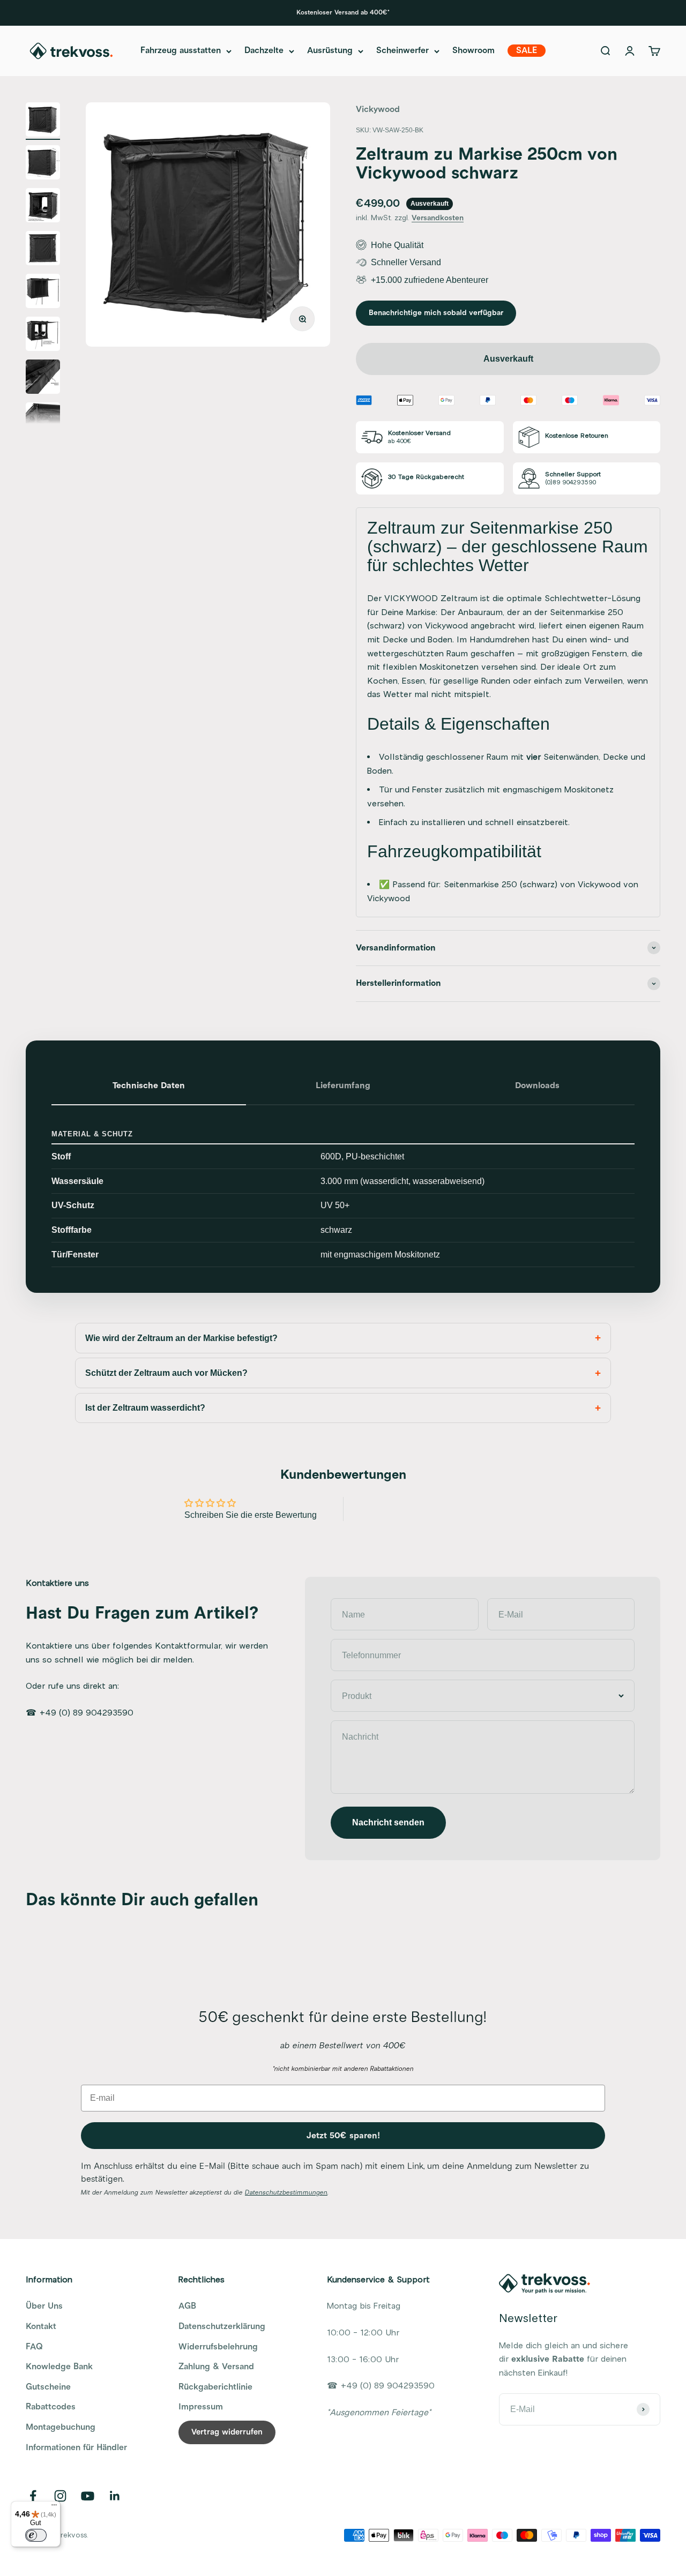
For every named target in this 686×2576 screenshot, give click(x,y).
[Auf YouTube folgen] (88, 2496)
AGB (187, 2306)
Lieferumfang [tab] (343, 1085)
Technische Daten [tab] (149, 1085)
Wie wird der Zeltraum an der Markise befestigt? (181, 1338)
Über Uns (44, 2306)
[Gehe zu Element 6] (43, 335)
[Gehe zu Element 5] (43, 293)
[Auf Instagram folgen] (60, 2496)
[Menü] (54, 2507)
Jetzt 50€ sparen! (343, 2136)
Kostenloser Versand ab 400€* (343, 13)
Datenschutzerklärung (222, 2326)
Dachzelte (264, 51)
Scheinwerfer (402, 51)
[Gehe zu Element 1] (43, 121)
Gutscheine (48, 2387)
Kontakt (41, 2326)
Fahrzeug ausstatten (181, 51)
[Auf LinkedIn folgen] (115, 2496)
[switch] (36, 2535)
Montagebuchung (61, 2427)
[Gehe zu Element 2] (43, 164)
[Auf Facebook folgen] (33, 2496)
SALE (527, 51)
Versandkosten (438, 218)
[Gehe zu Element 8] (43, 421)
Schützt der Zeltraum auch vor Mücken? (166, 1373)
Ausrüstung (330, 51)
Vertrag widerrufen (227, 2432)
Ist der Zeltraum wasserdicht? (145, 1408)
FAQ (34, 2347)
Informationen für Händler (76, 2447)
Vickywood (378, 109)
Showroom (474, 51)
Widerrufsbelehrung (218, 2347)
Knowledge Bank (59, 2367)
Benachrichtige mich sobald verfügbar (436, 313)
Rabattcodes (51, 2407)
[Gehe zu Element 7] (43, 378)
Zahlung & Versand (216, 2367)
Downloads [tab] (537, 1085)
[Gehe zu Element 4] (43, 250)
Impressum (201, 2407)
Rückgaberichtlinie (215, 2387)
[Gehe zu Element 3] (43, 207)
